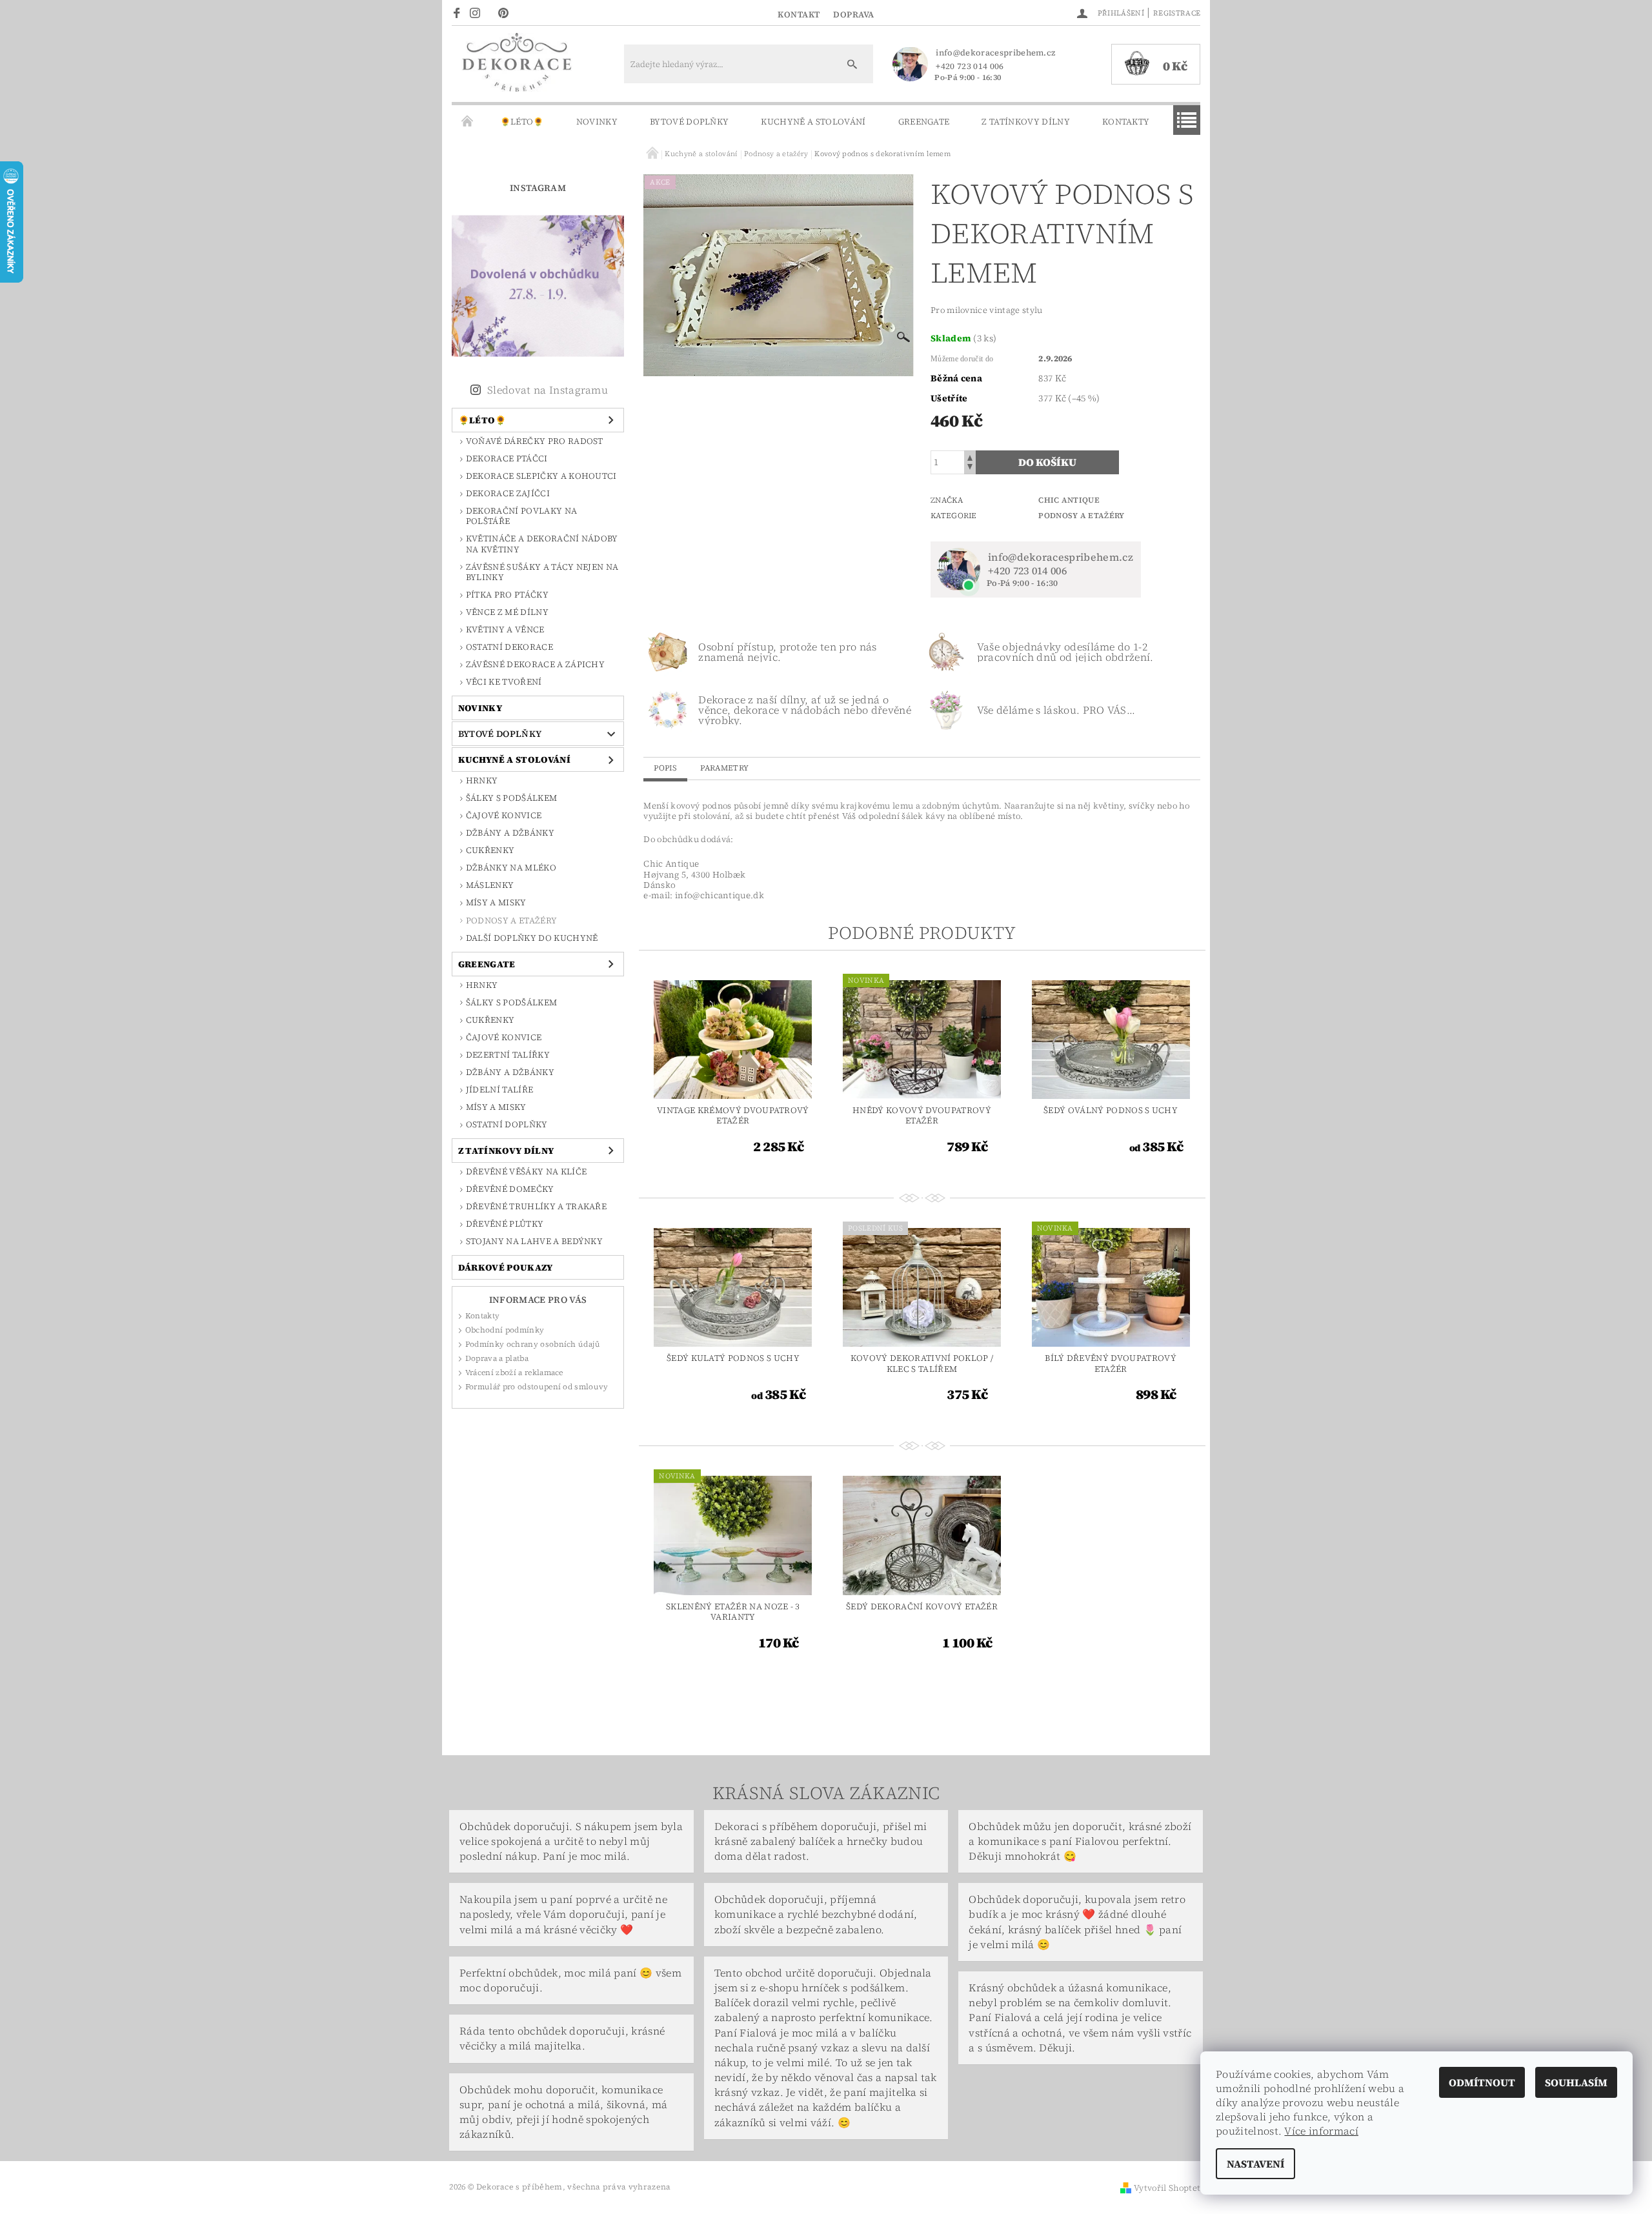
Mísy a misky (496, 902)
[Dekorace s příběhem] (516, 70)
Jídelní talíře (499, 1090)
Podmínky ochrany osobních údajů (533, 1344)
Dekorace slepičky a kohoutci (541, 476)
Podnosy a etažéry (511, 921)
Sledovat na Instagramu (548, 390)
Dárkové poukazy (506, 1267)
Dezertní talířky (508, 1055)
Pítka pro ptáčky (507, 595)
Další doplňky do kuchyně (532, 938)
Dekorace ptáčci (507, 458)
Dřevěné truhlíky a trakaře (536, 1206)
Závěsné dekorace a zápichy (535, 664)
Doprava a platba (497, 1358)
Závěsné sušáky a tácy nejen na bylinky (542, 572)
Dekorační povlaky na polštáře (521, 516)
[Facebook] (458, 12)
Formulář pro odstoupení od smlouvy (537, 1387)
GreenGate (924, 122)
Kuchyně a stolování (813, 122)
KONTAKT (799, 15)
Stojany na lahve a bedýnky (534, 1241)
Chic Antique (1069, 500)
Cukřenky (490, 850)
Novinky (597, 122)
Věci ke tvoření (504, 682)
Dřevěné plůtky (505, 1224)
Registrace (1177, 13)
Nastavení (1255, 2164)
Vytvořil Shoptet (1167, 2188)
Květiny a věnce (505, 629)
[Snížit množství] (970, 468)
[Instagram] (479, 12)
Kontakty (1126, 122)
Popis (665, 768)
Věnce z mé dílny (507, 612)
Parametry (724, 768)
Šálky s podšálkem (511, 798)
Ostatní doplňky (507, 1124)
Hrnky (482, 780)
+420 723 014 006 (970, 66)
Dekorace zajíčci (508, 493)
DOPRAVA (854, 15)
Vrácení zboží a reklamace (514, 1373)
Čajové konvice (504, 815)
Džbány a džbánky (510, 833)
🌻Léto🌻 (522, 122)
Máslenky (490, 885)
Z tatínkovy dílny (1025, 122)
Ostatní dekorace (509, 647)
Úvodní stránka (468, 122)
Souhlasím (1576, 2082)
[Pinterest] (507, 12)
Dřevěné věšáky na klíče (526, 1172)
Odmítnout (1482, 2082)
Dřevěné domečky (510, 1189)
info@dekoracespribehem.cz (995, 53)
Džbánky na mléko (511, 868)
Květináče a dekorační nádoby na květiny (542, 544)
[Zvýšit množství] (970, 457)
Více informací (1321, 2131)
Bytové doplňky (689, 122)
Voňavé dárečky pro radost (535, 441)
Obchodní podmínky (505, 1330)
